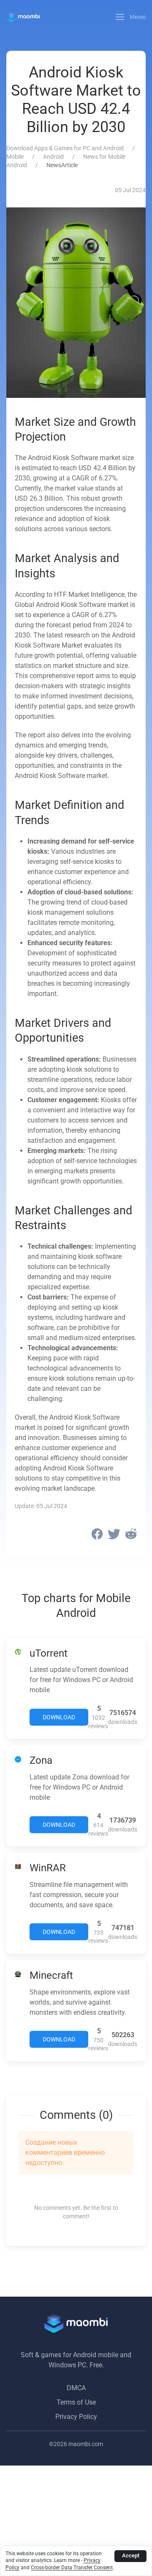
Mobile (15, 157)
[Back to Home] (23, 17)
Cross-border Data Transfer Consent (72, 2568)
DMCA (76, 2388)
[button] (131, 17)
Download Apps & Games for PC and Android (65, 148)
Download (59, 1717)
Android (53, 157)
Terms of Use (76, 2402)
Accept (131, 2555)
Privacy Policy (76, 2417)
